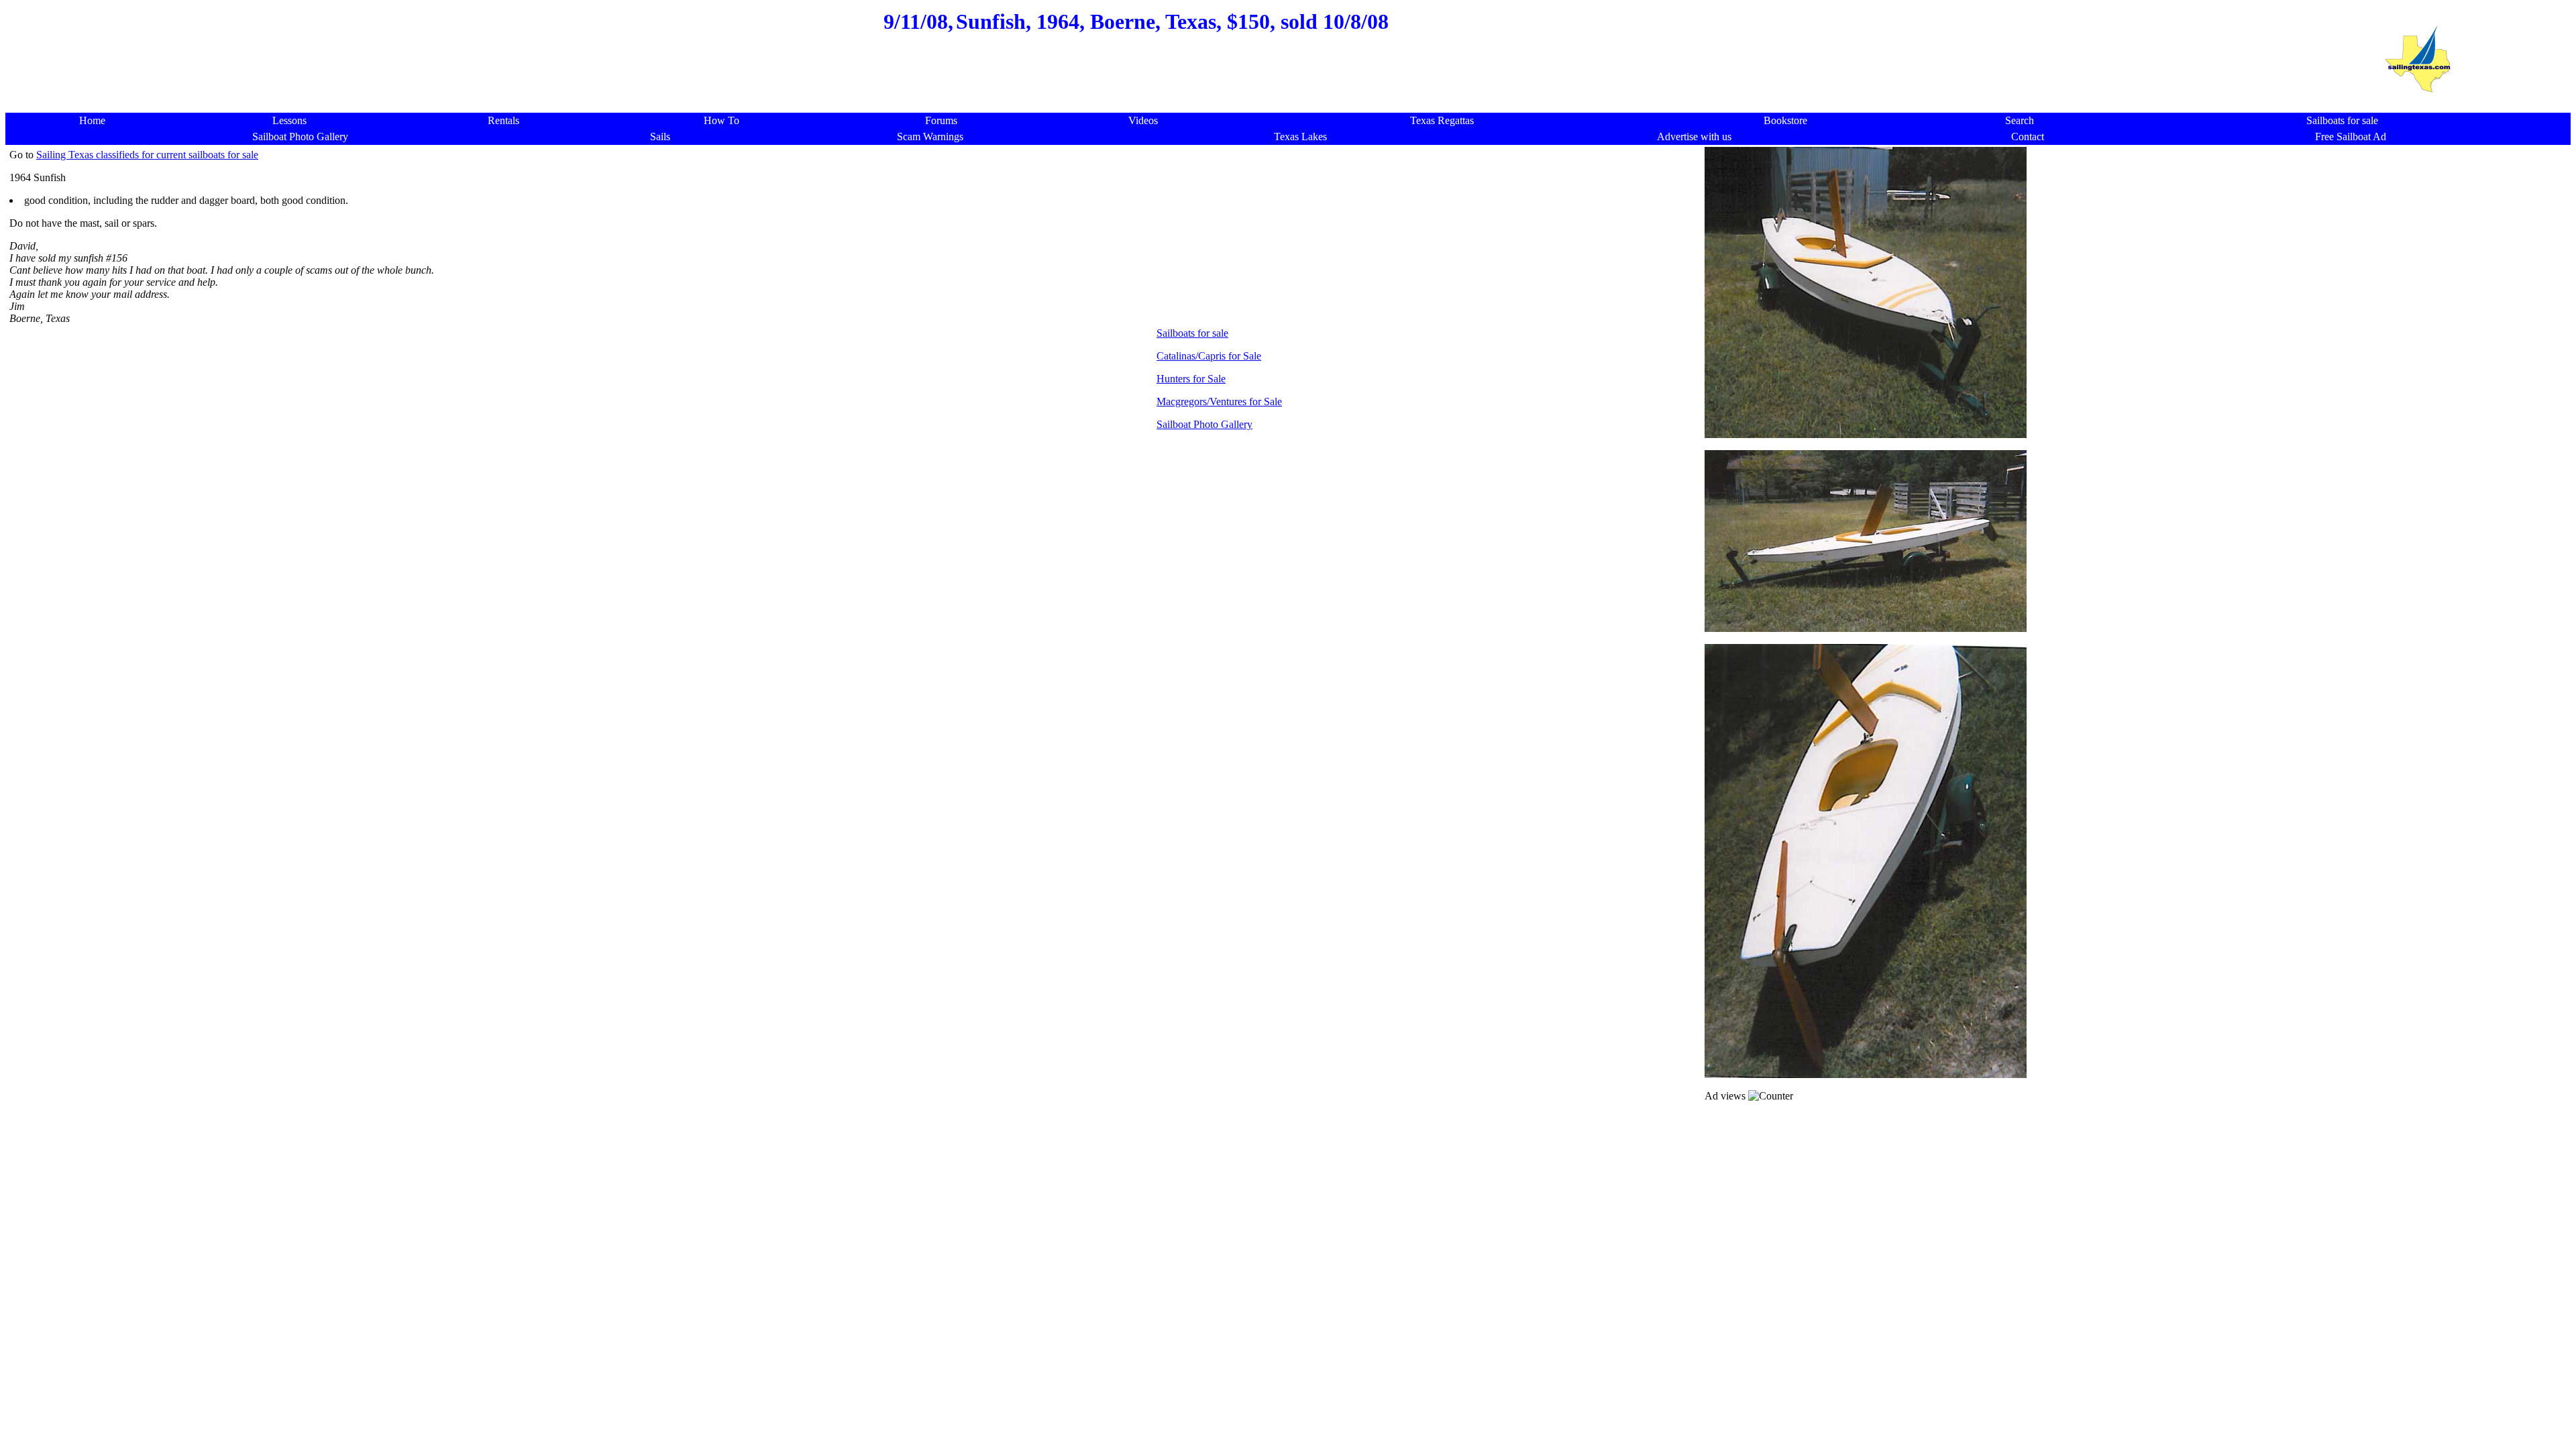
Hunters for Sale (1191, 379)
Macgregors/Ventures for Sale (1219, 401)
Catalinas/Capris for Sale (1209, 356)
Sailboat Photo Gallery (1204, 424)
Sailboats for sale (1192, 333)
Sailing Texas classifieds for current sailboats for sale (147, 155)
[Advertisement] (1136, 80)
